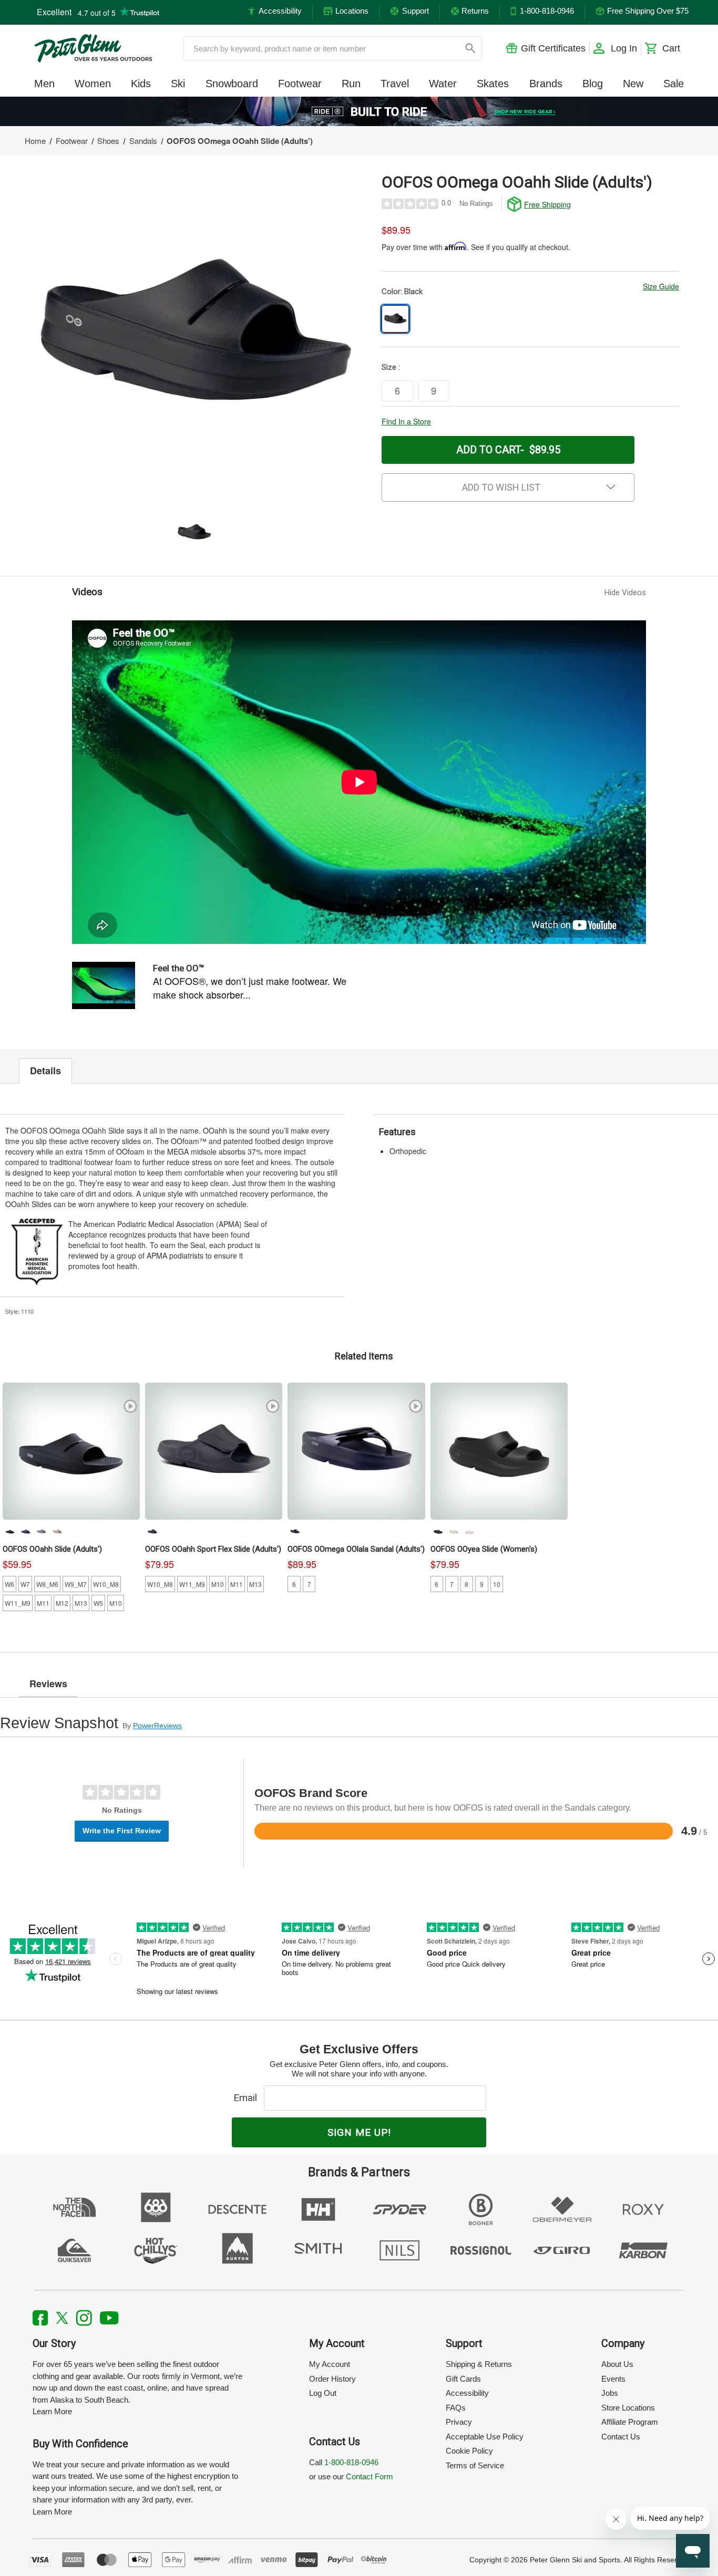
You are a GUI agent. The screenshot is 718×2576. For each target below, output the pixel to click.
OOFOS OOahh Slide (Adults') (52, 1549)
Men (44, 84)
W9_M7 (76, 1584)
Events (613, 2379)
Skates (493, 84)
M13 (81, 1603)
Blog (593, 84)
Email (248, 2098)
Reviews (48, 1684)
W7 (25, 1584)
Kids (141, 84)
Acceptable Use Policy (485, 2437)
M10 (116, 1603)
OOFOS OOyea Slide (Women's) (484, 1549)
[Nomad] (57, 1531)
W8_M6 (47, 1584)
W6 (9, 1584)
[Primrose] (469, 1531)
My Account (330, 2364)
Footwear (300, 84)
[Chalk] (454, 1531)
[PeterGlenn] (93, 48)
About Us (617, 2364)
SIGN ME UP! (359, 2132)
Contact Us (621, 2437)
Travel (395, 84)
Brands (546, 84)
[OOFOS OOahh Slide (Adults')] (71, 1451)
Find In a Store (406, 421)
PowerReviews (157, 1726)
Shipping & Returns (479, 2364)
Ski (178, 84)
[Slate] (42, 1531)
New (633, 84)
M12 (62, 1603)
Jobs (610, 2393)
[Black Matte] (152, 1531)
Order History (332, 2379)
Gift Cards (463, 2379)
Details (45, 1071)
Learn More (52, 2411)
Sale (674, 84)
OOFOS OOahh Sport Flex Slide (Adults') (213, 1549)
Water (443, 84)
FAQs (456, 2408)
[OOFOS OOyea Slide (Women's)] (499, 1451)
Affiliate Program (630, 2422)
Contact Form (370, 2476)
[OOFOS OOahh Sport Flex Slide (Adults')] (214, 1451)
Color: (402, 292)
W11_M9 (18, 1603)
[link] (359, 111)
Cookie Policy (469, 2451)
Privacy (459, 2422)
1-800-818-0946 (351, 2462)
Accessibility (467, 2393)
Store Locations (628, 2408)
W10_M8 (106, 1584)
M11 (43, 1603)
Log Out (323, 2393)
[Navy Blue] (26, 1531)
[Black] (10, 1531)
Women (93, 84)
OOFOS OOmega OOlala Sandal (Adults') (356, 1549)
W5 (98, 1603)
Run (351, 84)
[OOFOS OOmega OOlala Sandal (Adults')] (356, 1451)
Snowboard (232, 84)
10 (497, 1584)
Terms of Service (475, 2465)
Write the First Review (122, 1831)
